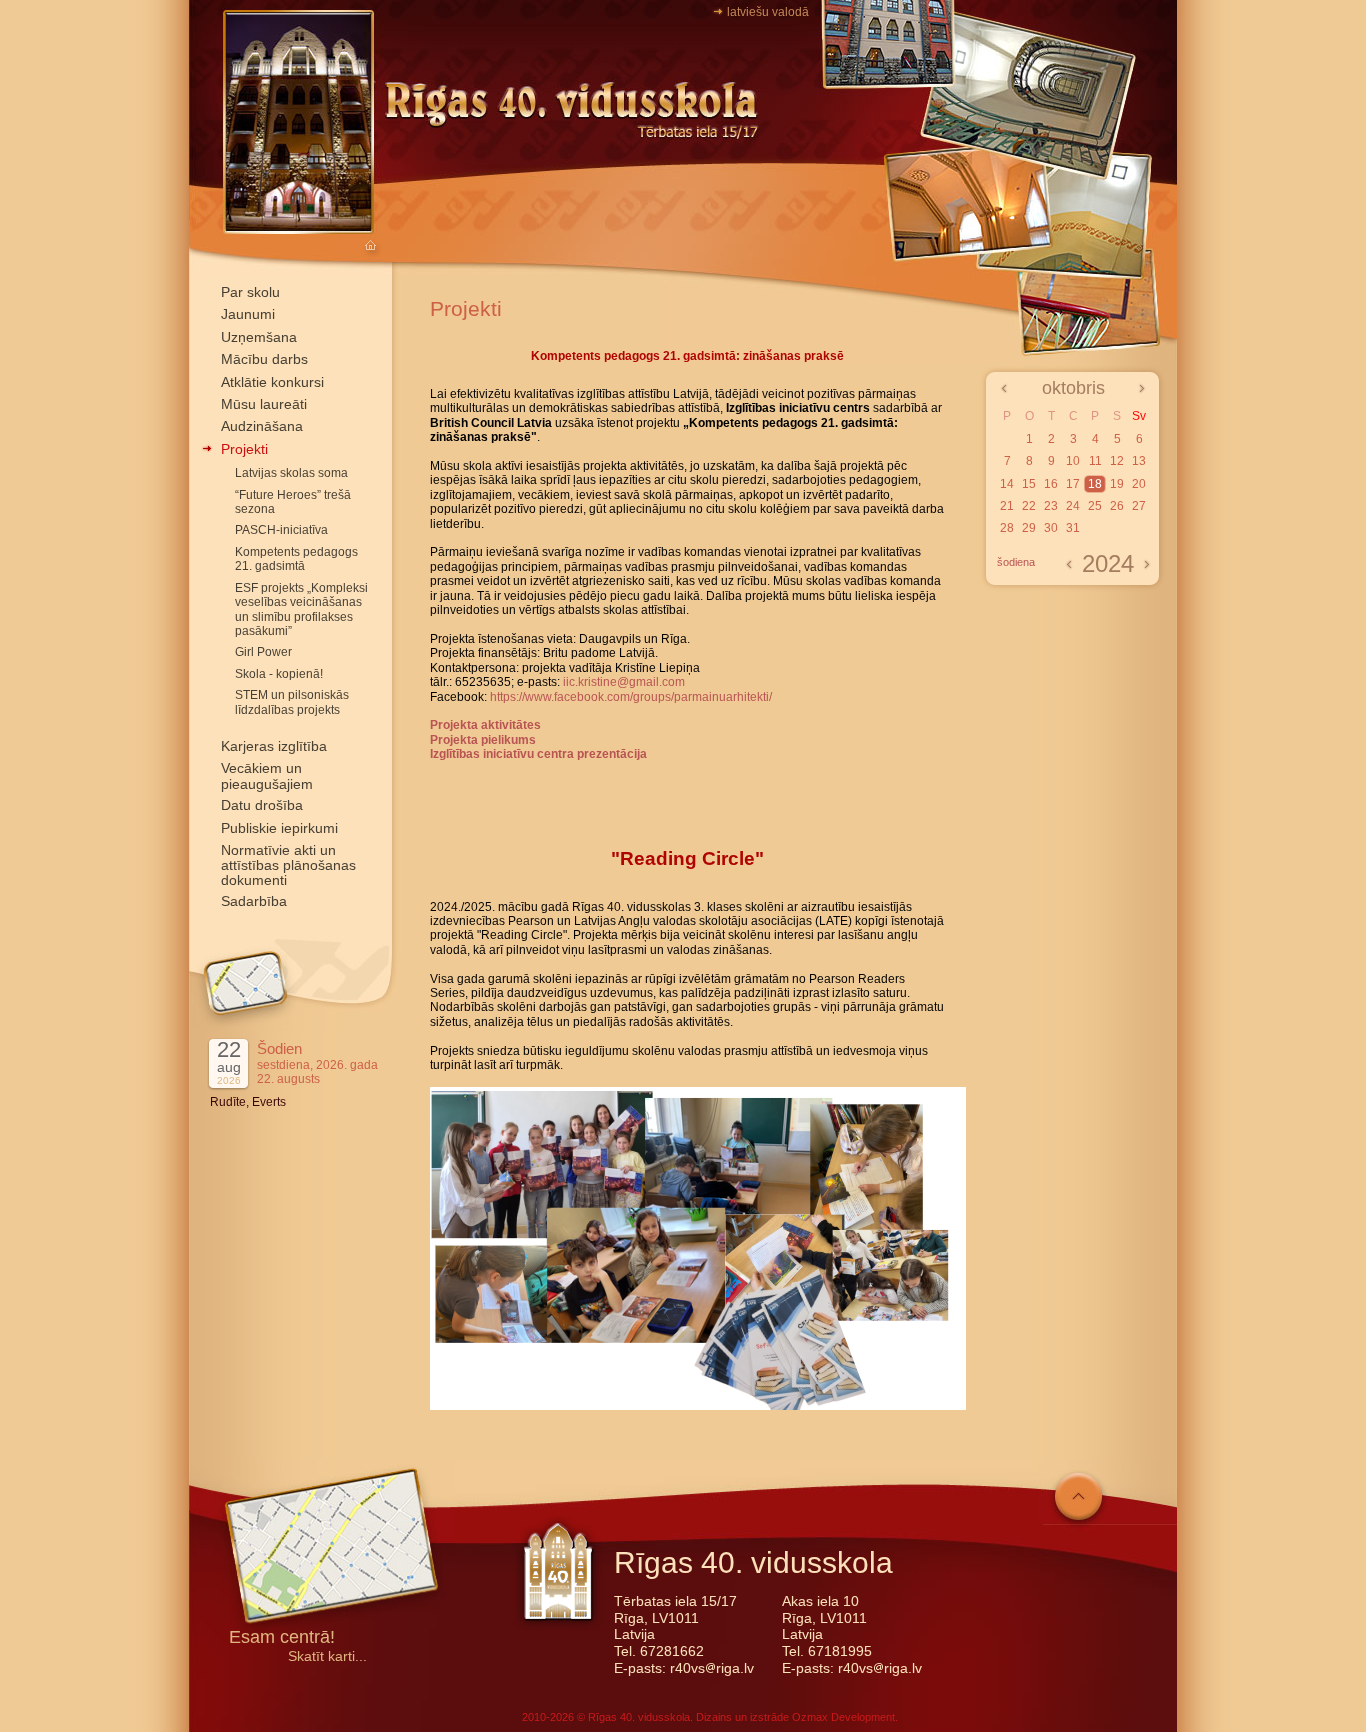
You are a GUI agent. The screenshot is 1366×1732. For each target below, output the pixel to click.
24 (1073, 506)
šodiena (1016, 562)
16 (1051, 484)
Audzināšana (262, 426)
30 (1051, 528)
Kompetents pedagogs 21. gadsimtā (296, 559)
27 (1139, 506)
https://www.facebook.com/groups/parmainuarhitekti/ (631, 697)
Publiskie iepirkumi (279, 828)
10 (1073, 461)
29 (1029, 528)
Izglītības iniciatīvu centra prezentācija (538, 754)
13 (1139, 461)
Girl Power (263, 652)
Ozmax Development (843, 1717)
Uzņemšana (259, 337)
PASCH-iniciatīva (281, 530)
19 (1117, 484)
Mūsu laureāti (264, 404)
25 (1095, 506)
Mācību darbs (264, 359)
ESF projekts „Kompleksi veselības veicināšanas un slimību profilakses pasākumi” (301, 609)
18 (1095, 484)
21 (1007, 506)
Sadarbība (254, 901)
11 (1095, 461)
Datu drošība (262, 805)
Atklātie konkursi (272, 382)
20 (1139, 484)
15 (1029, 484)
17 (1073, 484)
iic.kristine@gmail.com (624, 682)
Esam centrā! (282, 1638)
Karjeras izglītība (274, 746)
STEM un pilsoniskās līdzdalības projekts (292, 702)
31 (1073, 528)
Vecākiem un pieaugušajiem (267, 775)
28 (1007, 528)
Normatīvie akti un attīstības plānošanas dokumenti (288, 865)
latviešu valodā (768, 12)
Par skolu (250, 292)
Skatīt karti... (327, 1656)
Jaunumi (248, 314)
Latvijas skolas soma (291, 473)
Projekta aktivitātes (485, 725)
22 (1029, 506)
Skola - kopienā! (279, 674)
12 (1117, 461)
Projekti (244, 449)
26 (1117, 506)
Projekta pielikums (483, 740)
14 (1007, 484)
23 (1051, 506)
